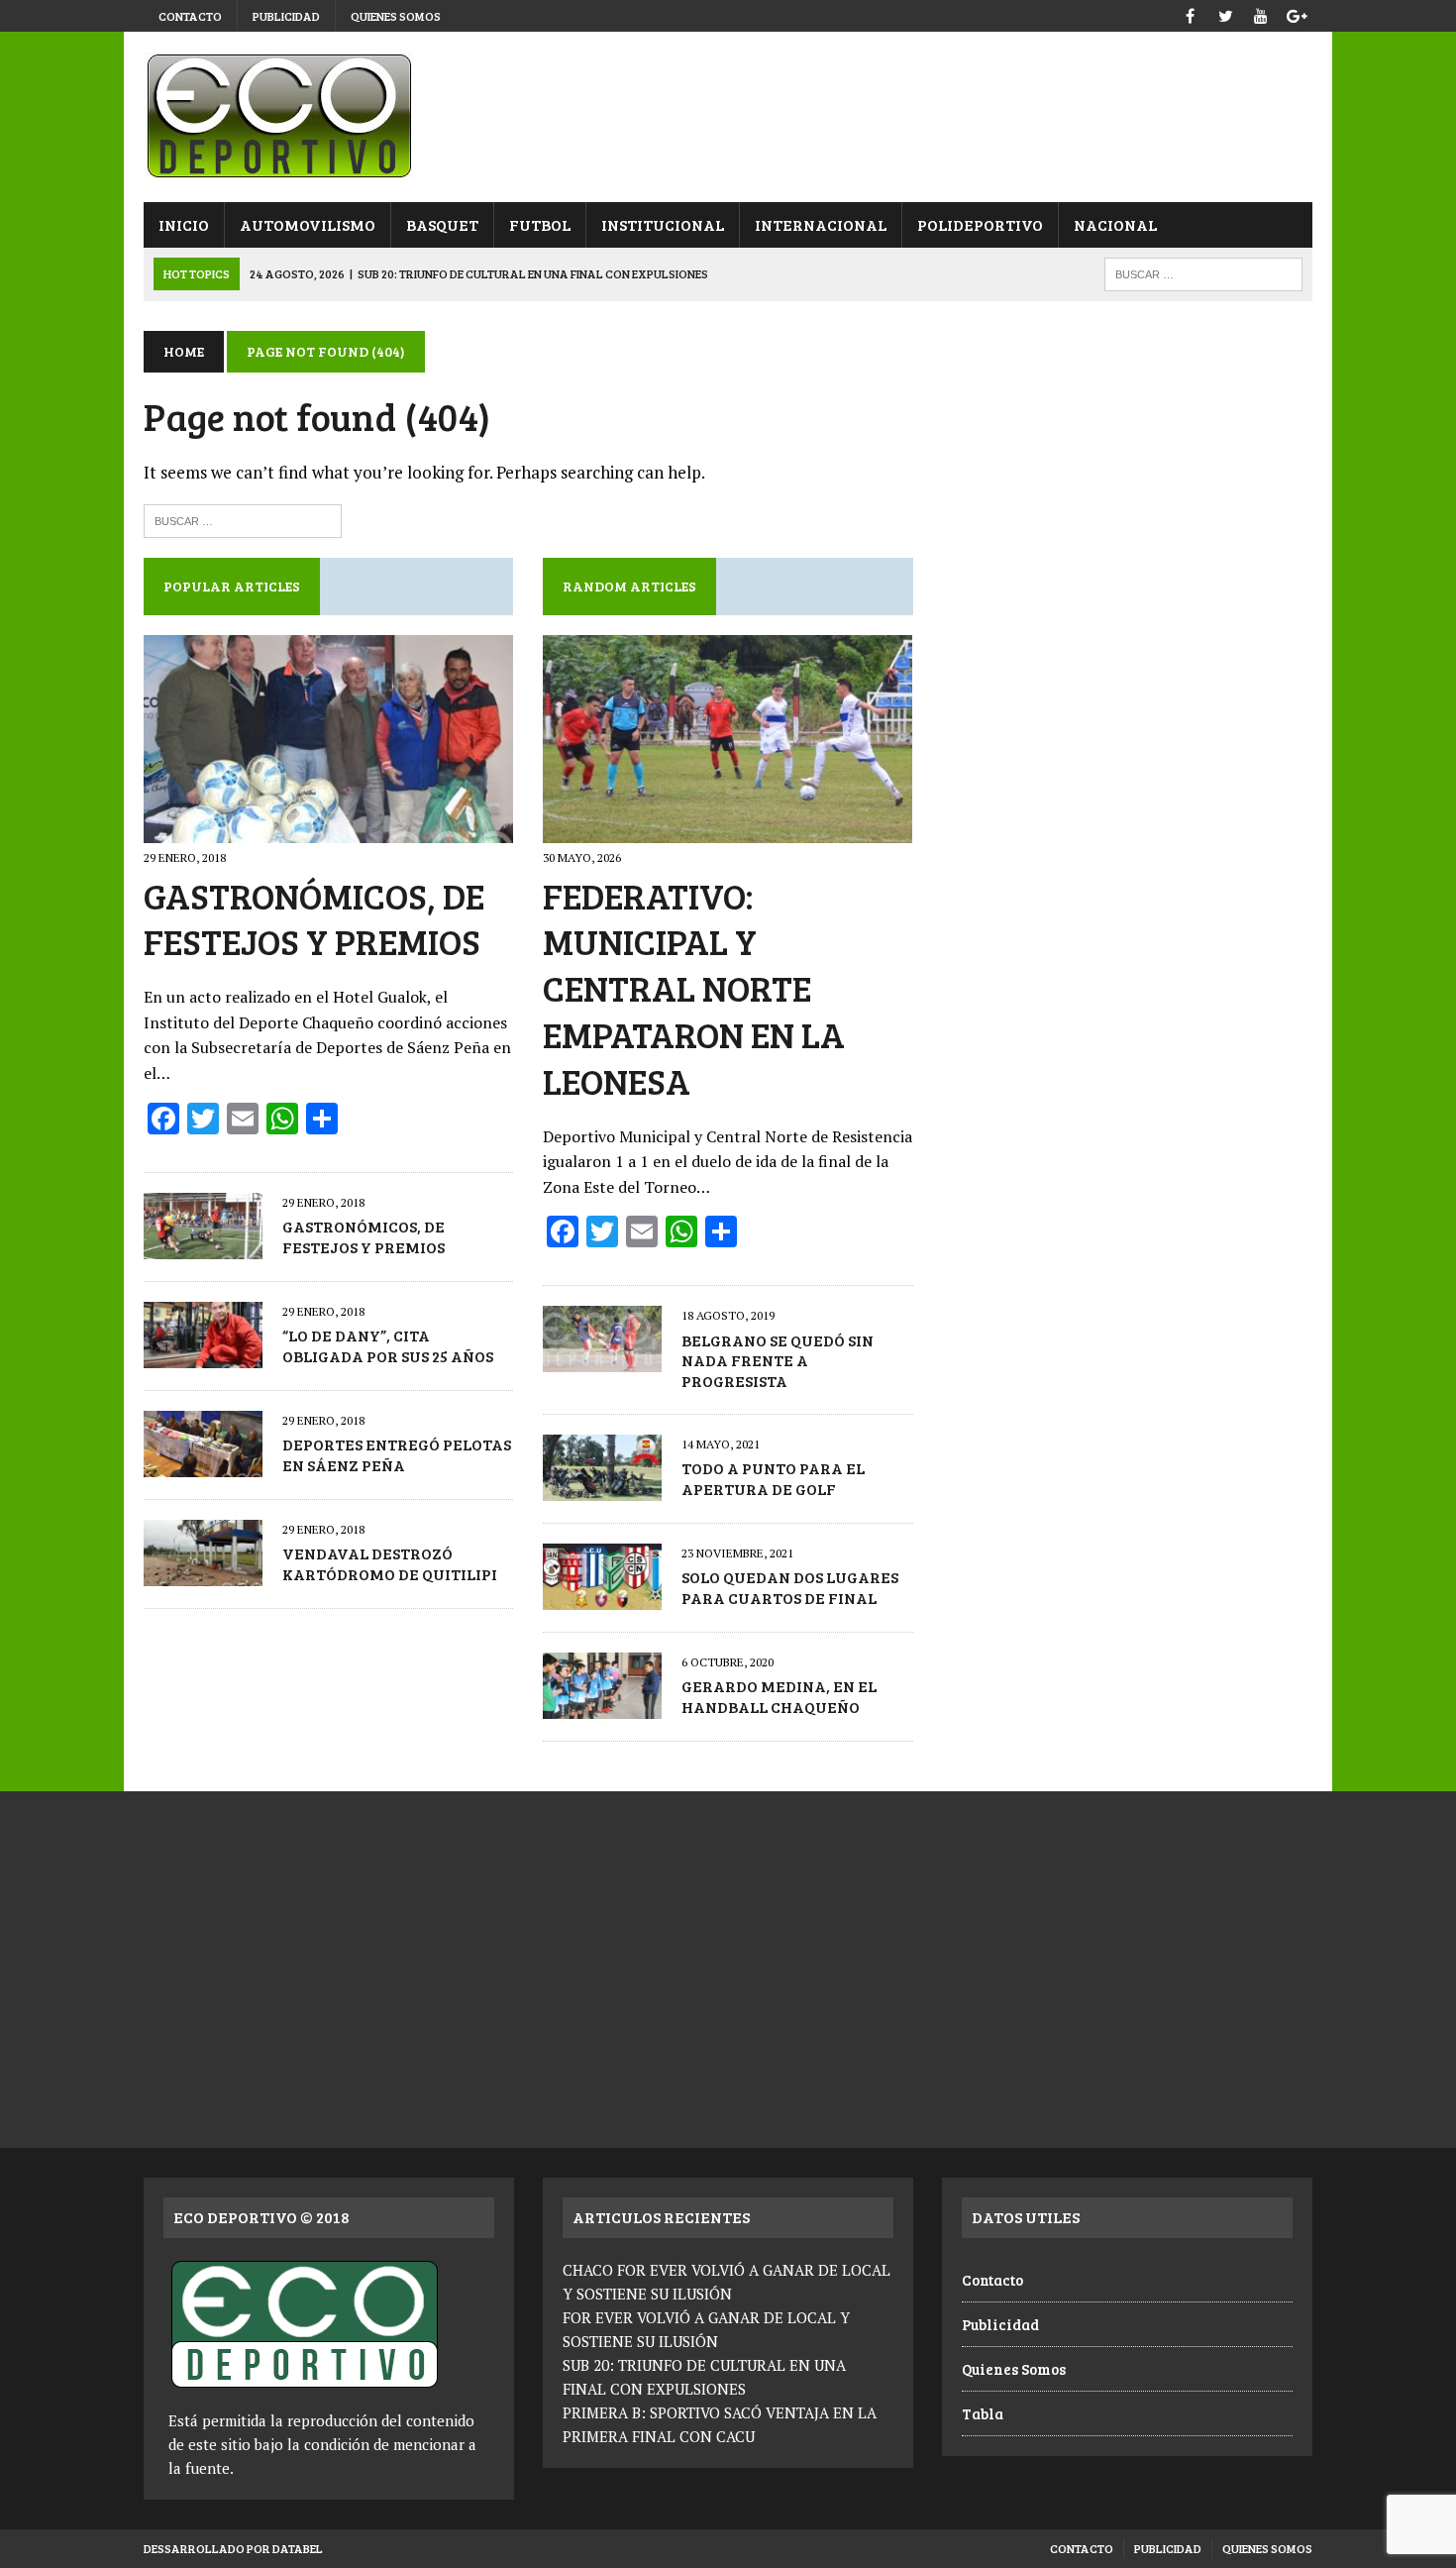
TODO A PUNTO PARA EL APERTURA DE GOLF (773, 1478)
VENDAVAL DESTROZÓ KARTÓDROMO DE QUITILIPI (390, 1563)
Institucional (663, 224)
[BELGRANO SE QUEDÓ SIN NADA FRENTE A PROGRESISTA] (602, 1359)
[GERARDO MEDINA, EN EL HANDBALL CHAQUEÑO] (602, 1705)
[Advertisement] (1127, 485)
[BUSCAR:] (1203, 272)
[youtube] (1261, 13)
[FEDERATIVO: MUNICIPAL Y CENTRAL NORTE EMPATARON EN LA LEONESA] (728, 830)
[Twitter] (1225, 13)
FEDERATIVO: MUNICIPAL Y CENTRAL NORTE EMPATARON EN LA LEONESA (694, 988)
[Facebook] (1190, 13)
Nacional (1115, 224)
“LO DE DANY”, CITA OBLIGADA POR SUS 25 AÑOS (388, 1345)
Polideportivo (980, 224)
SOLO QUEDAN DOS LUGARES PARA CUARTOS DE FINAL (790, 1587)
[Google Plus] (1297, 13)
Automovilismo (308, 224)
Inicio (184, 224)
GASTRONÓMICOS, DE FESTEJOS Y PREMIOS (314, 918)
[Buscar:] (243, 519)
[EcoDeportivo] (728, 117)
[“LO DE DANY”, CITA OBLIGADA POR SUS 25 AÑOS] (203, 1354)
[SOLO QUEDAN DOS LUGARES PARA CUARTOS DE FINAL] (602, 1596)
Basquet (442, 224)
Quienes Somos (396, 16)
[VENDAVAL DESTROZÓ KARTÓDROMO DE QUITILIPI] (203, 1572)
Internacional (821, 224)
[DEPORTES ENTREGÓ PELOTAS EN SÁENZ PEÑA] (203, 1463)
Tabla (983, 2413)
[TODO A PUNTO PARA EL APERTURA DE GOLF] (602, 1487)
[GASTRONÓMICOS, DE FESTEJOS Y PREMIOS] (328, 830)
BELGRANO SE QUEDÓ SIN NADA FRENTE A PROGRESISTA (778, 1361)
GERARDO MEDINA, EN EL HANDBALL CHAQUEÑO (779, 1696)
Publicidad (286, 16)
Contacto (190, 16)
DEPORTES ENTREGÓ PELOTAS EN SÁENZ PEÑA (397, 1454)
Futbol (540, 224)
